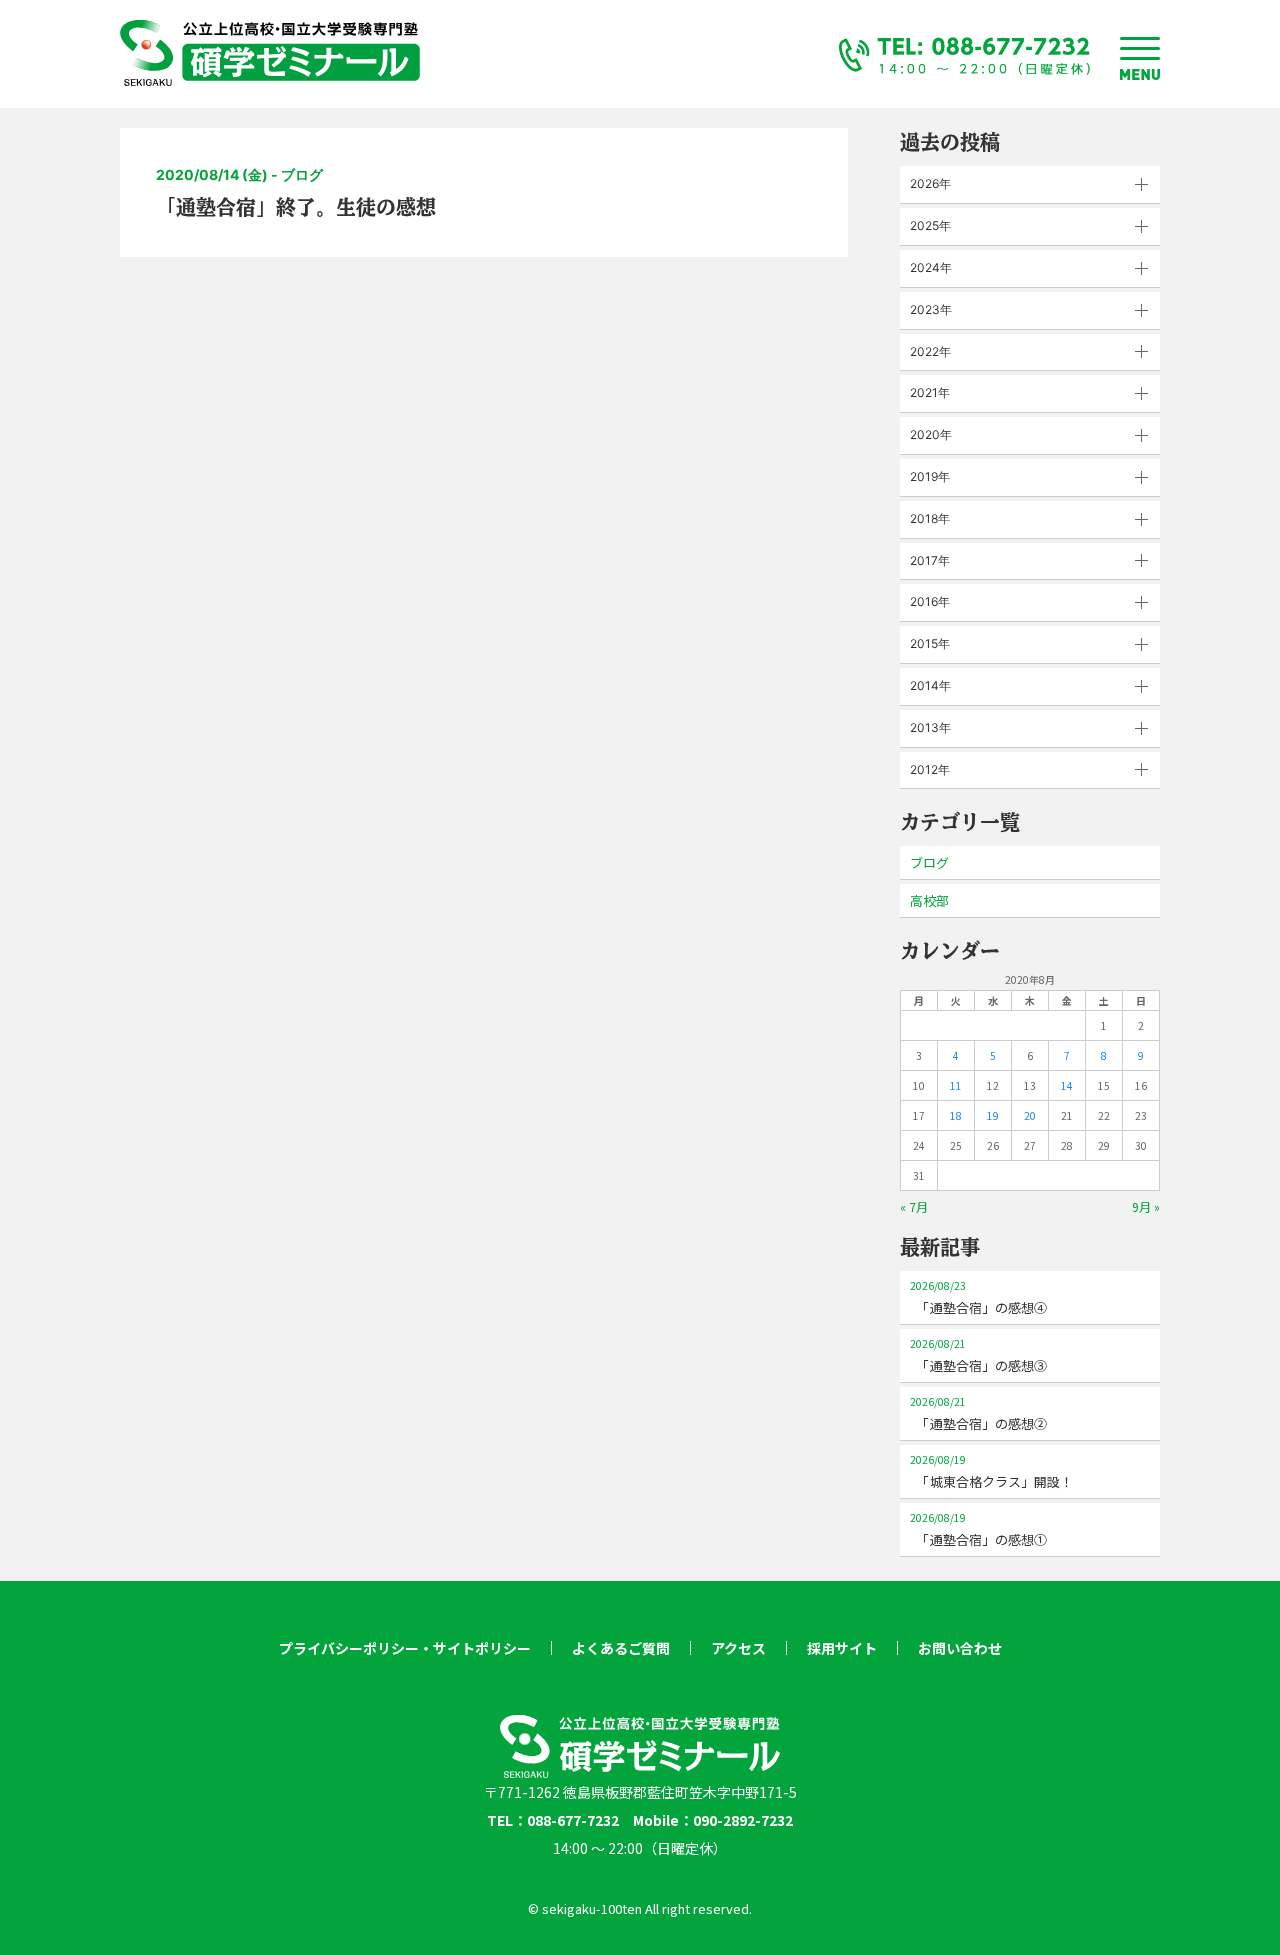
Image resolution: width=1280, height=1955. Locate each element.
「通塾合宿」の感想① (978, 1529)
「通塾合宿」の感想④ (978, 1297)
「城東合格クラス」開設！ (991, 1471)
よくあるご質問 (621, 1648)
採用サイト (842, 1648)
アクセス (738, 1648)
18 (956, 1115)
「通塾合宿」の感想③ (978, 1355)
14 (1067, 1085)
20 (1030, 1115)
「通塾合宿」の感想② (978, 1413)
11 (956, 1085)
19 (993, 1115)
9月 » (1146, 1206)
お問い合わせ (960, 1648)
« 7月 (914, 1206)
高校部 (929, 900)
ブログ (929, 862)
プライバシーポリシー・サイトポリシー (405, 1648)
